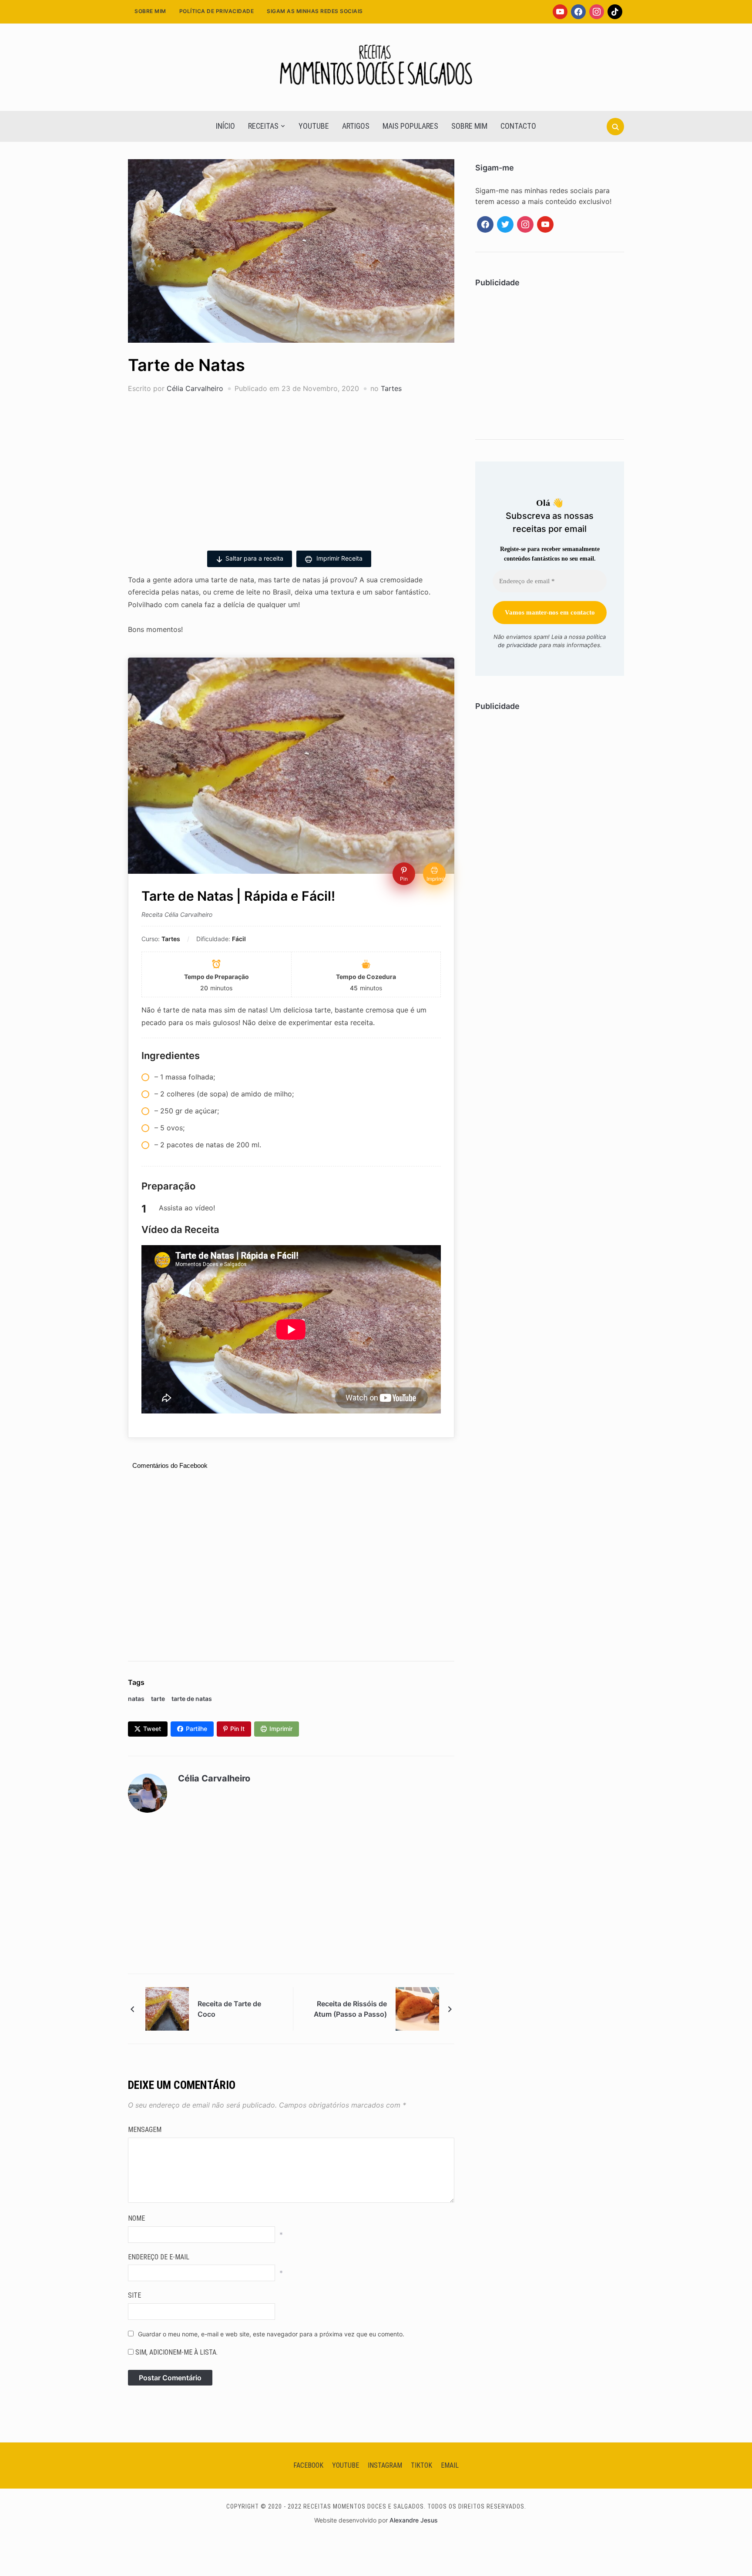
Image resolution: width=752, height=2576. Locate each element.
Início (225, 126)
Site (134, 2295)
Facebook (308, 2465)
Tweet (152, 1729)
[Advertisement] (291, 468)
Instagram (385, 2465)
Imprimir (281, 1729)
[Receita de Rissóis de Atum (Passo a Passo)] (417, 2008)
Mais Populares (410, 126)
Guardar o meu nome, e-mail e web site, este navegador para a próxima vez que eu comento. (271, 2334)
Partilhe (196, 1729)
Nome (136, 2218)
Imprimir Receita (339, 558)
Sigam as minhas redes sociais (315, 11)
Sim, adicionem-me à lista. (176, 2352)
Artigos (356, 126)
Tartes (391, 388)
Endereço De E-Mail (159, 2257)
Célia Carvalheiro (195, 388)
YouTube (314, 126)
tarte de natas (192, 1699)
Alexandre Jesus (414, 2520)
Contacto (518, 126)
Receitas (263, 126)
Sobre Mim (150, 11)
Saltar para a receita (254, 558)
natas (136, 1699)
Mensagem (145, 2130)
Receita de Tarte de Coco (229, 2009)
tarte (158, 1699)
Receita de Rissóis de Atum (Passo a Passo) (350, 2009)
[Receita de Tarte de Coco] (167, 2008)
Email (450, 2465)
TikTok (421, 2465)
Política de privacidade (217, 11)
